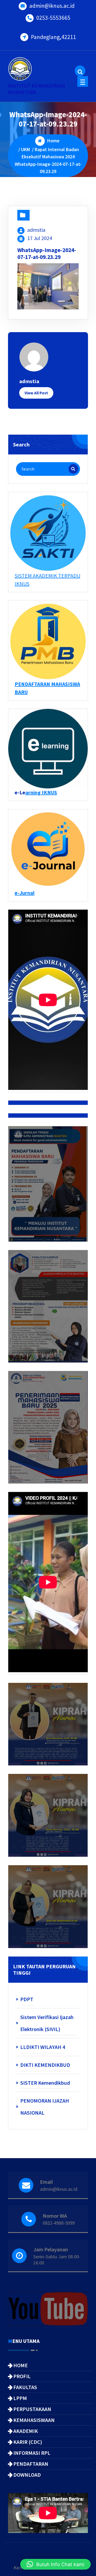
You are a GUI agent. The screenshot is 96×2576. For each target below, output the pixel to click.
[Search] (73, 469)
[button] (55, 2564)
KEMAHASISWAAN (34, 2420)
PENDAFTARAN (31, 2464)
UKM (25, 149)
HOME (21, 2365)
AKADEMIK (26, 2431)
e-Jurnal (25, 893)
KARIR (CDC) (28, 2442)
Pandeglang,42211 (53, 37)
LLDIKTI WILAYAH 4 (43, 2047)
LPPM (20, 2398)
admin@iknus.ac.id (52, 6)
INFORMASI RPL (32, 2453)
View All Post (36, 393)
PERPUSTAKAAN (32, 2409)
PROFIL (22, 2376)
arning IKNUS (41, 792)
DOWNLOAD (27, 2475)
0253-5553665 (53, 18)
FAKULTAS (25, 2387)
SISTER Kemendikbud (45, 2083)
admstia (36, 230)
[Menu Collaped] (83, 81)
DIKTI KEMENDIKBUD (45, 2065)
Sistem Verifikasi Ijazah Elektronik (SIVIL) (47, 2023)
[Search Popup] (80, 71)
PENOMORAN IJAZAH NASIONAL (45, 2107)
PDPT (27, 1999)
